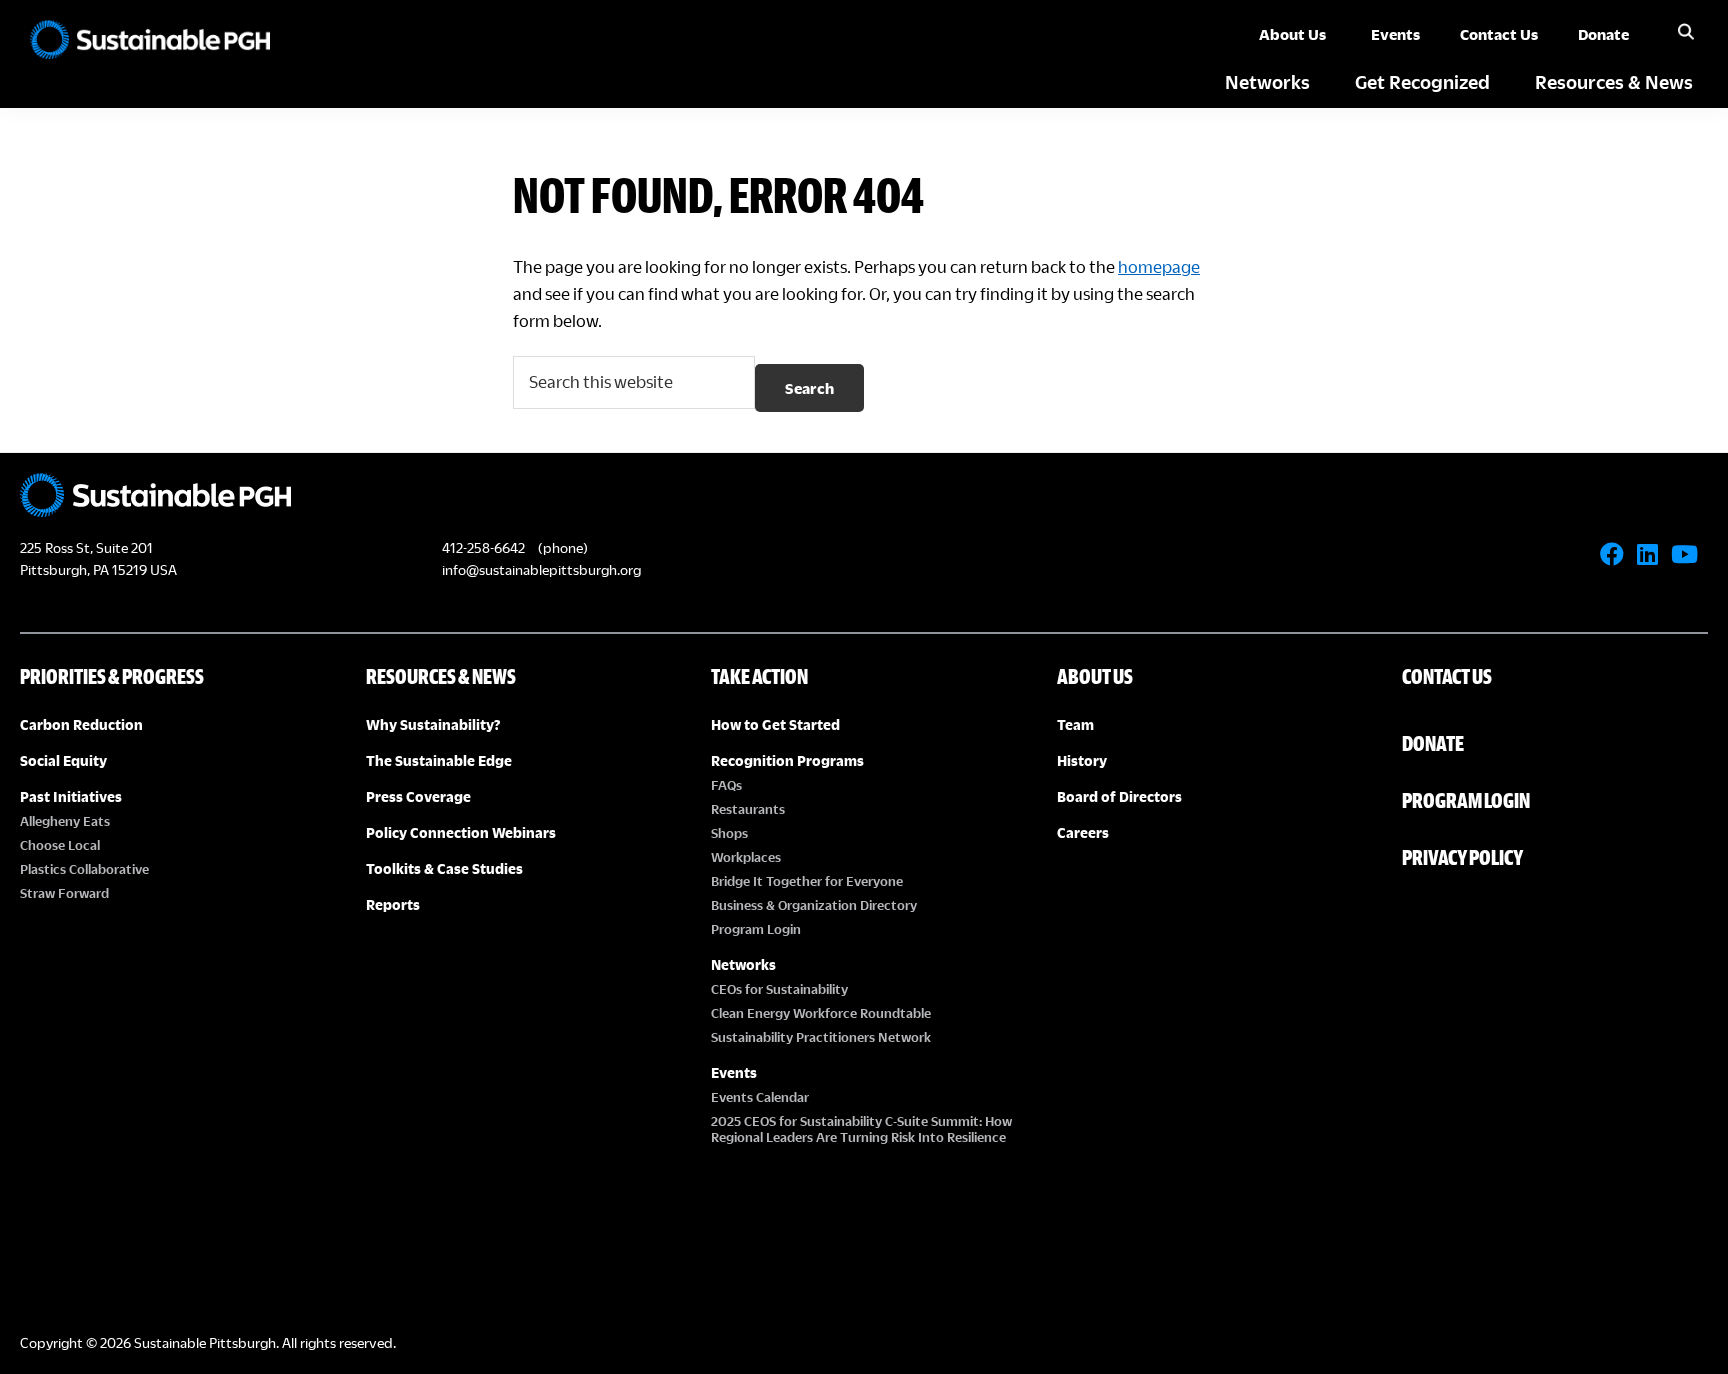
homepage (1159, 266)
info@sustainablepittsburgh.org (541, 569)
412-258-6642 (483, 547)
